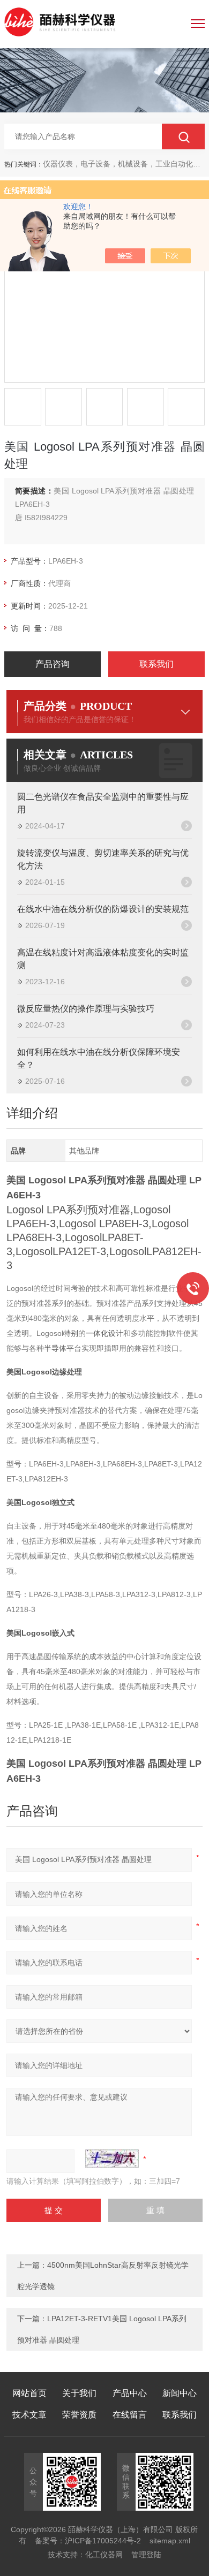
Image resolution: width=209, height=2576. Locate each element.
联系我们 (156, 664)
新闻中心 (180, 2393)
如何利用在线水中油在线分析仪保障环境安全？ (99, 1058)
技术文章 (29, 2415)
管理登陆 (146, 2555)
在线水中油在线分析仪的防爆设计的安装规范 (103, 909)
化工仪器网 (104, 2555)
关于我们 (79, 2393)
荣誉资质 (79, 2415)
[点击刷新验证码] (112, 2159)
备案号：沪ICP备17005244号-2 (88, 2541)
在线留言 (130, 2415)
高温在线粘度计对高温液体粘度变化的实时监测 (103, 959)
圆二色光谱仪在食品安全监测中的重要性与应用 (103, 803)
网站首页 (29, 2393)
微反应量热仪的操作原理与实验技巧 (86, 1009)
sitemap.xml (170, 2541)
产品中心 (130, 2393)
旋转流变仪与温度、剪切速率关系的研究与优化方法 (103, 859)
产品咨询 (53, 664)
